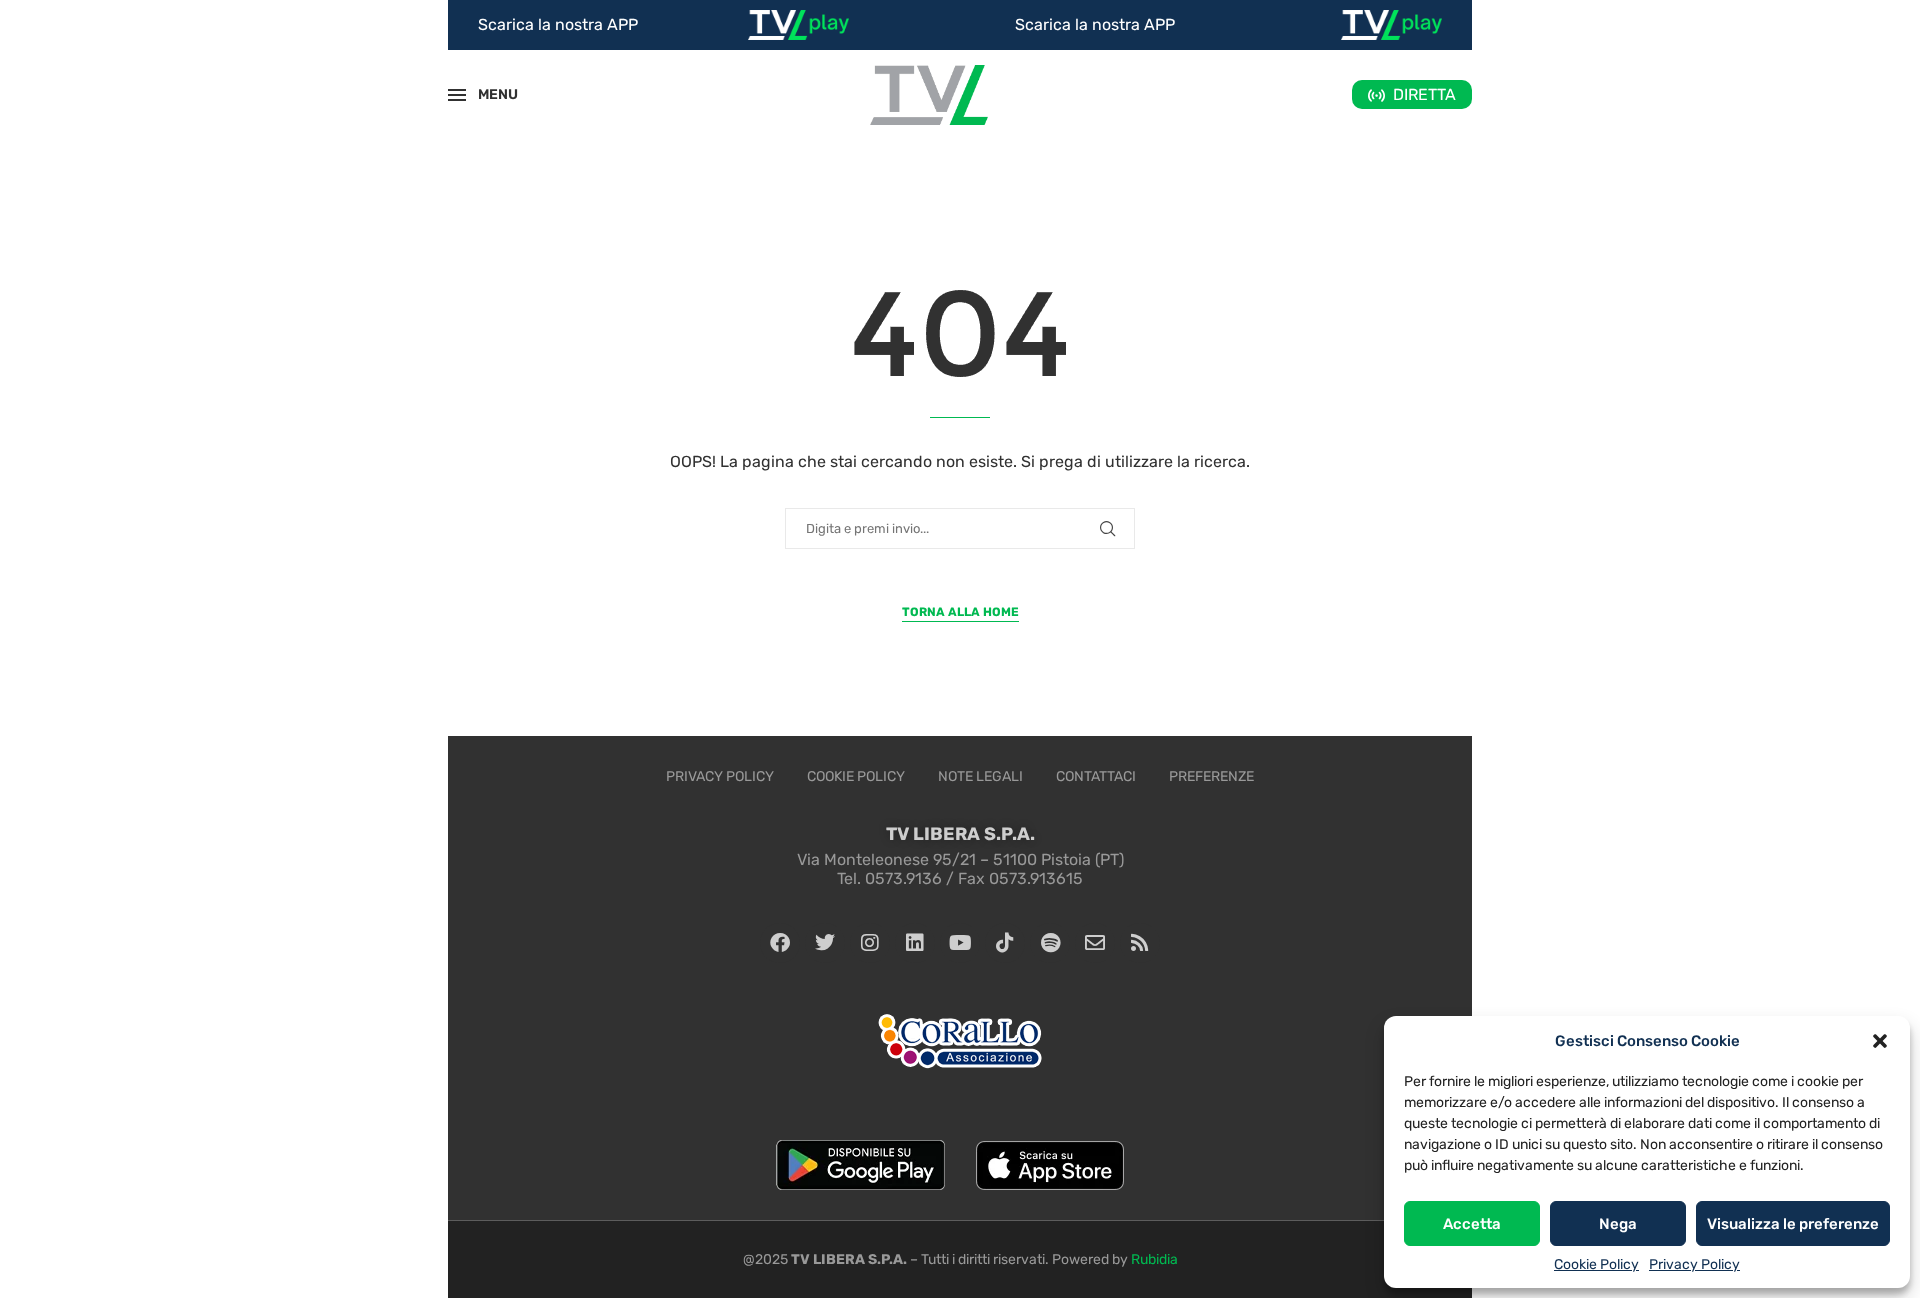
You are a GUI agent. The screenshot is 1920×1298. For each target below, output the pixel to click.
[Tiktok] (1005, 943)
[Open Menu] (457, 95)
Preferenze (1211, 776)
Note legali (980, 776)
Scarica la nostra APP (558, 24)
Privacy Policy (1694, 1264)
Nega (1618, 1224)
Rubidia (1154, 1259)
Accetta (1472, 1224)
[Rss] (1140, 943)
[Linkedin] (915, 943)
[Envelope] (1095, 943)
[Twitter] (825, 943)
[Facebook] (780, 943)
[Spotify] (1050, 943)
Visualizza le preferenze (1793, 1224)
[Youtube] (960, 943)
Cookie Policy (1596, 1264)
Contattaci (1096, 776)
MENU (487, 94)
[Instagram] (870, 943)
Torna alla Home (960, 612)
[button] (1880, 1041)
